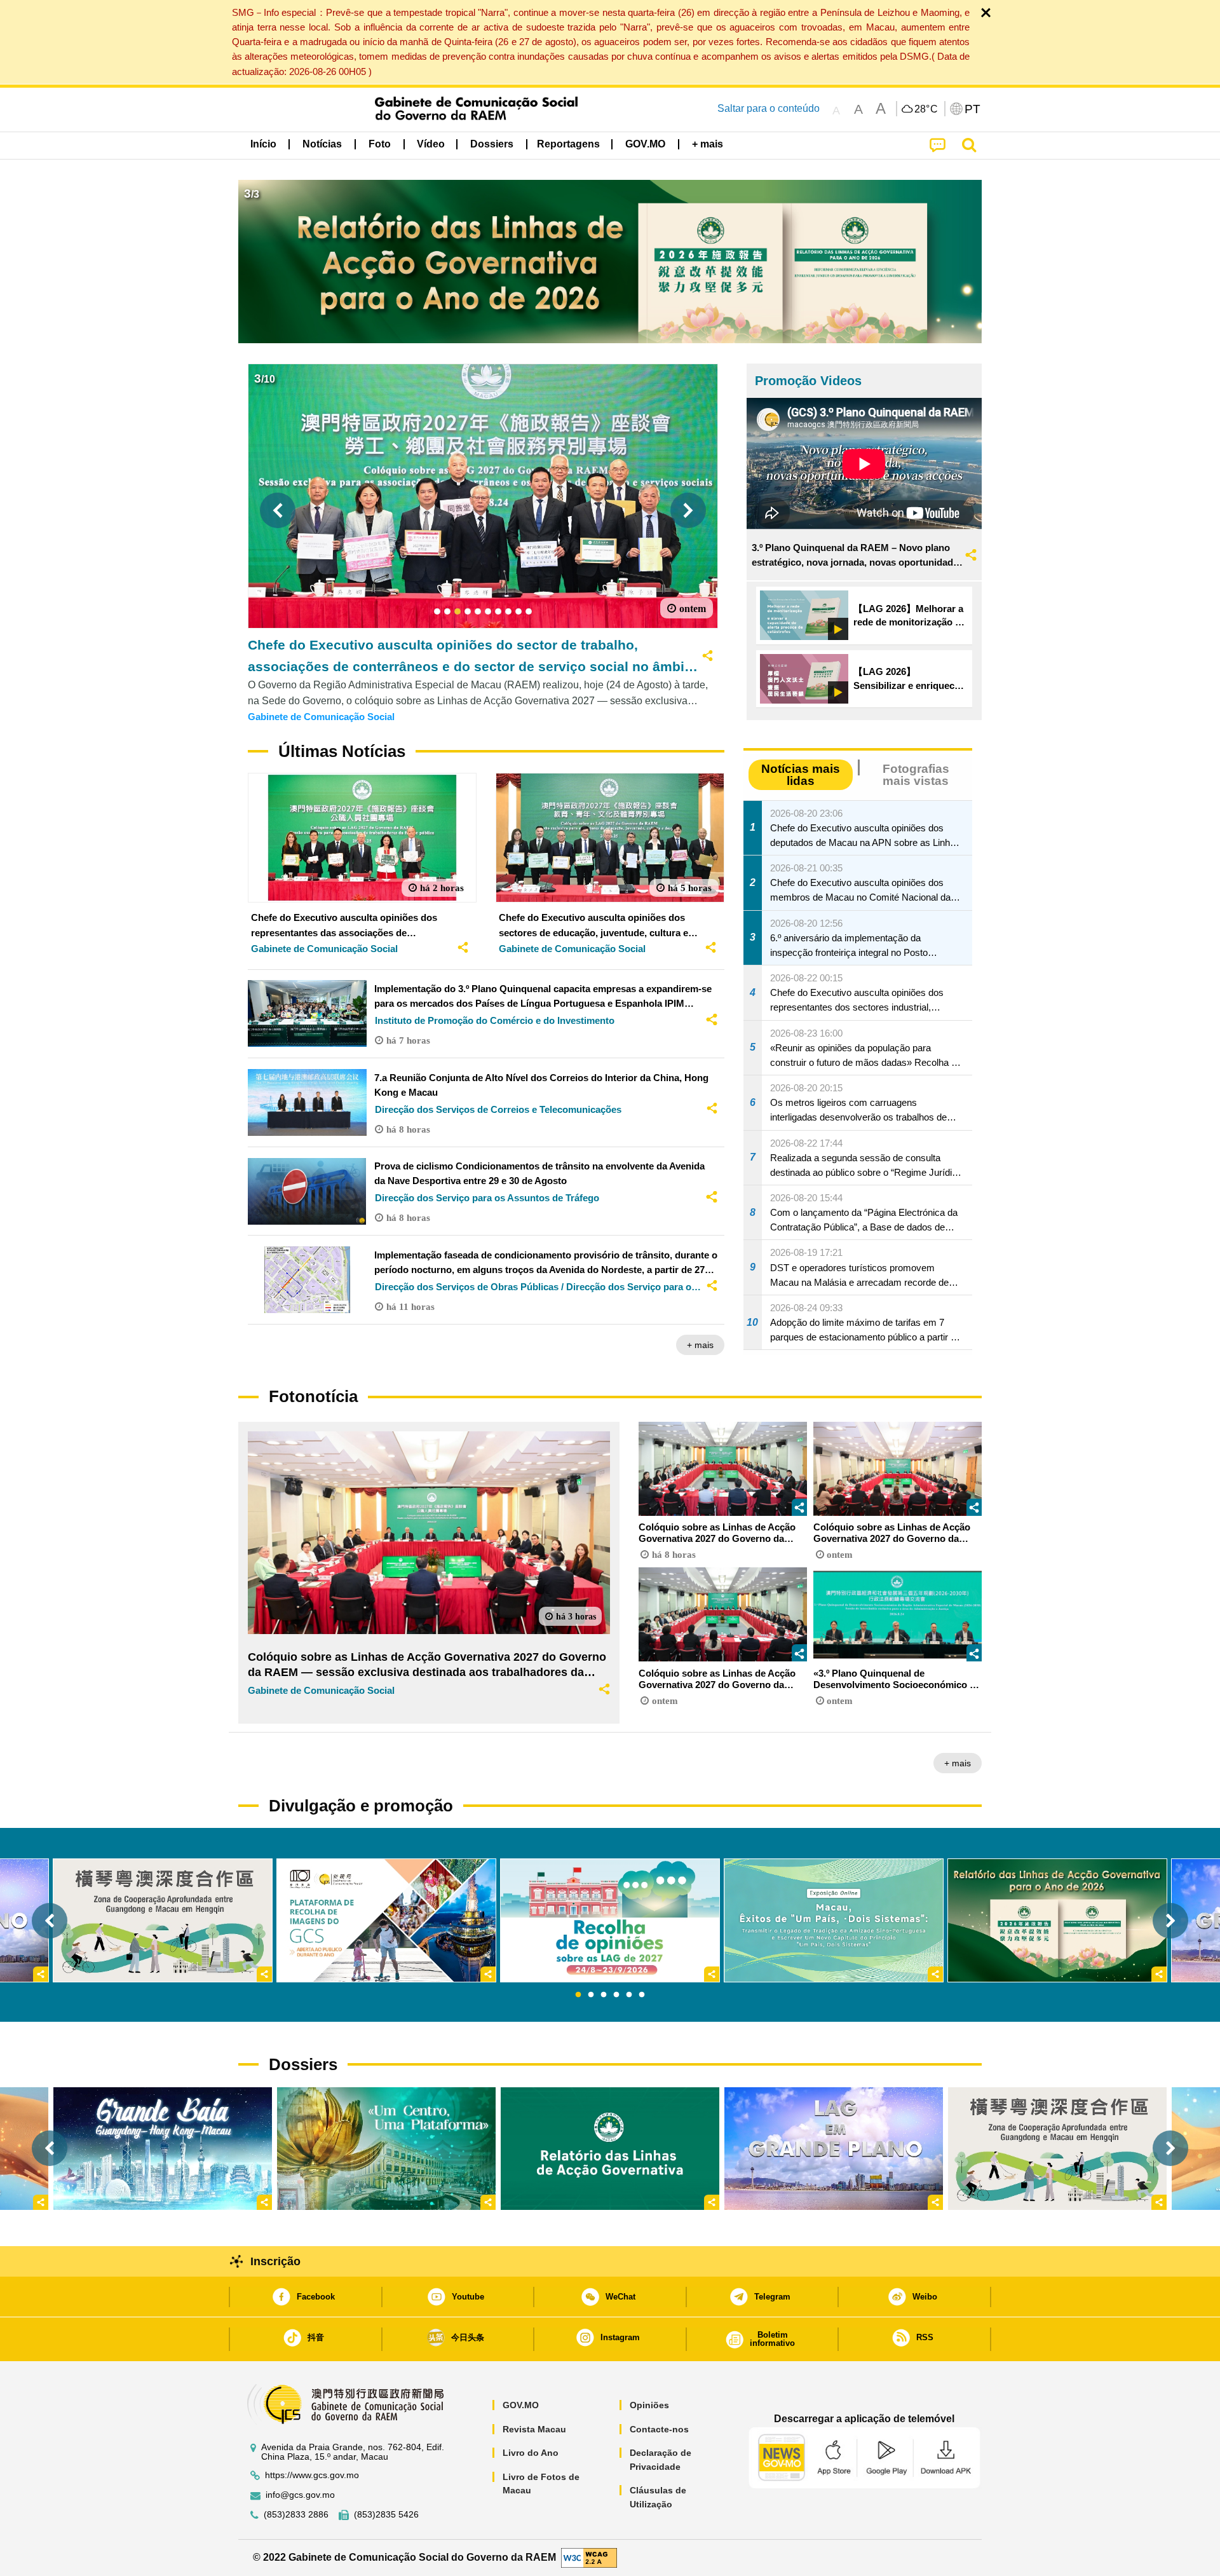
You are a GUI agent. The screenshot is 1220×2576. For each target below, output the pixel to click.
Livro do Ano (531, 2453)
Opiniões (649, 2405)
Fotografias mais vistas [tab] (916, 775)
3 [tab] (604, 1995)
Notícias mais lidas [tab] (801, 775)
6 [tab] (642, 1995)
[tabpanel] (610, 1920)
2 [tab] (591, 1995)
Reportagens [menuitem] (568, 144)
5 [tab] (629, 1995)
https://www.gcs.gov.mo (312, 2475)
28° (926, 109)
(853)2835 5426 (386, 2515)
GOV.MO (521, 2405)
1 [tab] (578, 1995)
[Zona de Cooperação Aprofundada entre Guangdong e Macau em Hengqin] (1057, 2148)
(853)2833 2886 (296, 2515)
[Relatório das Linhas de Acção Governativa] (610, 2148)
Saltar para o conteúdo (769, 108)
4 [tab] (616, 1995)
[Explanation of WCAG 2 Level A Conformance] (589, 2557)
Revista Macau (534, 2429)
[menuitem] (322, 144)
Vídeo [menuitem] (431, 144)
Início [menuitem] (263, 144)
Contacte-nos (659, 2429)
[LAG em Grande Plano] (834, 2148)
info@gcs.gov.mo (300, 2495)
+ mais (700, 1345)
